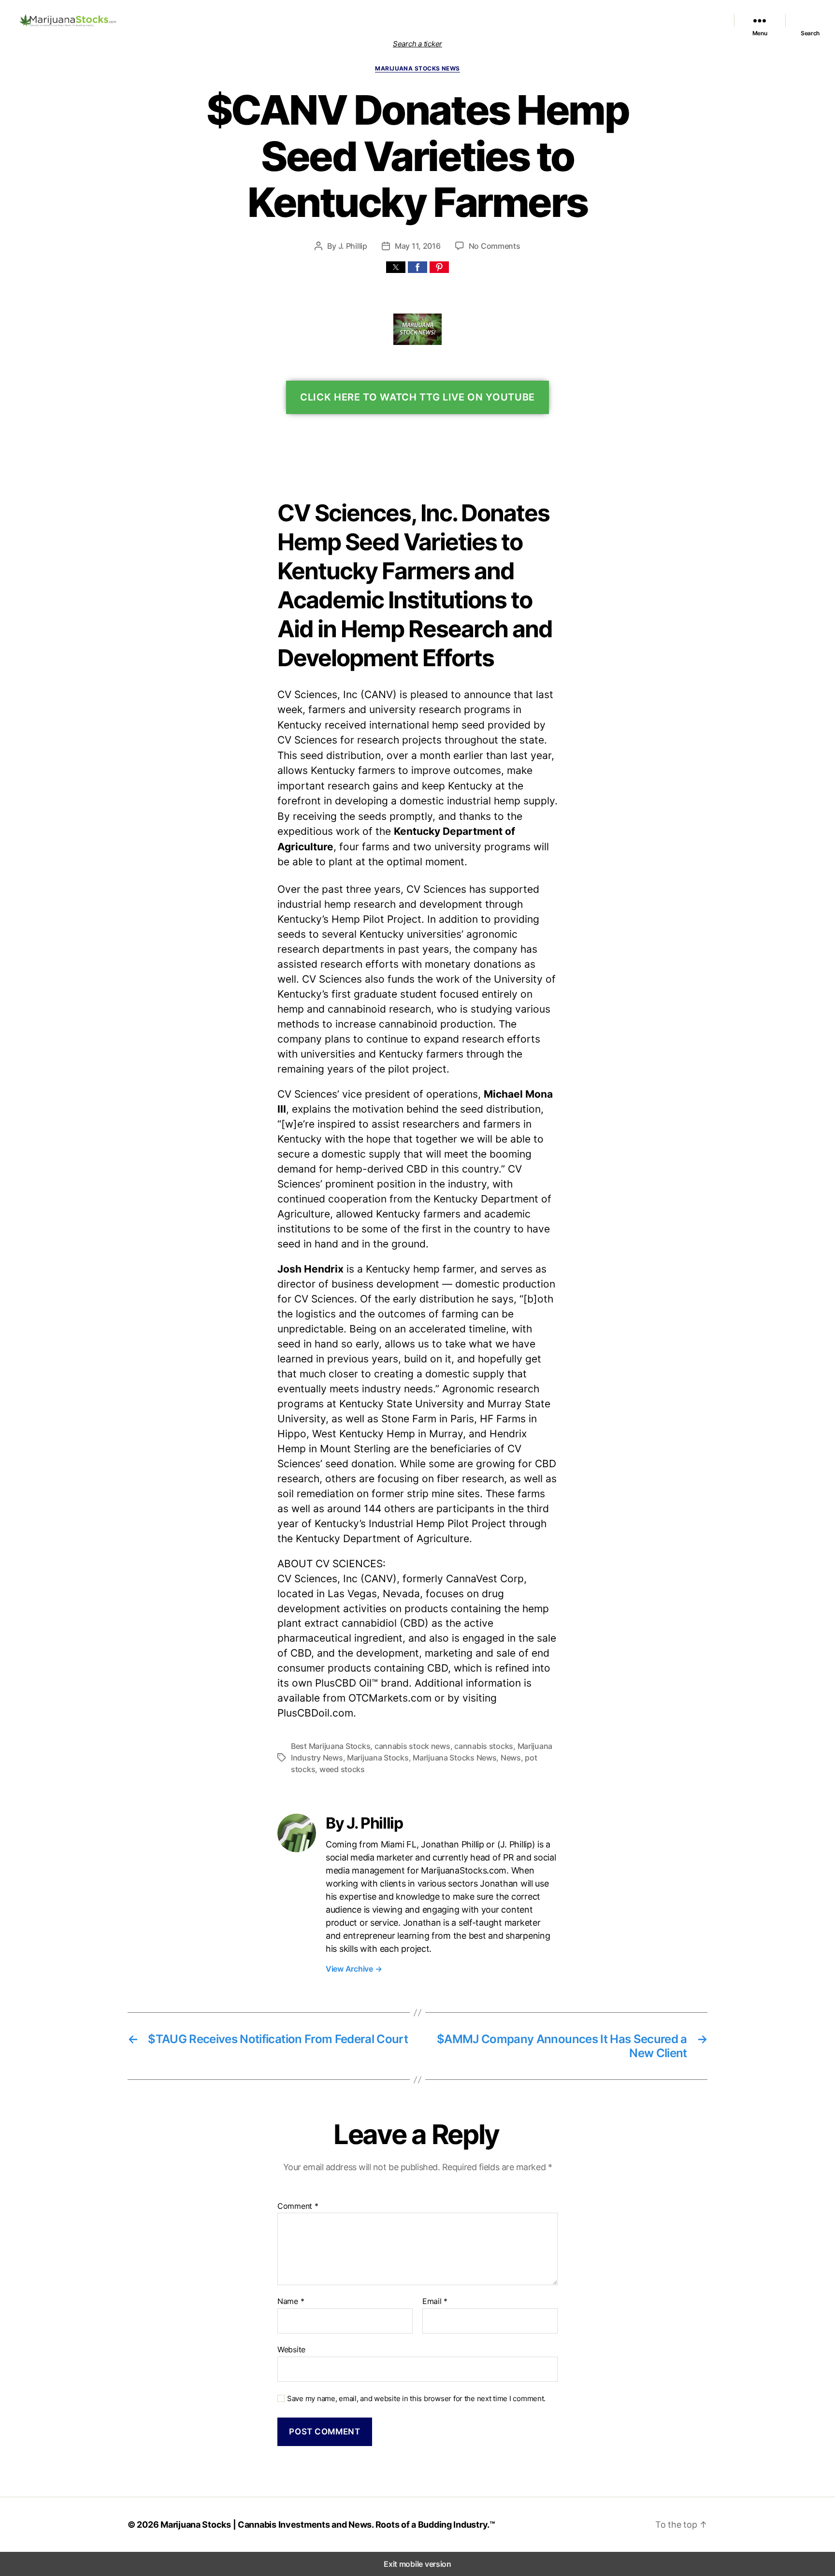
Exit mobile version (417, 2564)
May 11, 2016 (418, 246)
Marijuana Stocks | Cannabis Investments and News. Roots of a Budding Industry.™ (328, 2525)
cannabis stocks (484, 1746)
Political (571, 20)
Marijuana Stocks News (517, 20)
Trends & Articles (614, 20)
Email (435, 2302)
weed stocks (342, 1769)
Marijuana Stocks (378, 1758)
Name (291, 2302)
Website (291, 2349)
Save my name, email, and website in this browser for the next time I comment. (416, 2399)
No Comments (495, 246)
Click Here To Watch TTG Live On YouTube (417, 397)
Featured (461, 20)
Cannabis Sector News (681, 20)
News (511, 1758)
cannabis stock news (412, 1746)
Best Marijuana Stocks (331, 1746)
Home (345, 20)
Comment (298, 2206)
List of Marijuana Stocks (396, 20)
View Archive (354, 1969)
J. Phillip (353, 246)
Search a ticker (417, 44)
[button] (396, 267)
